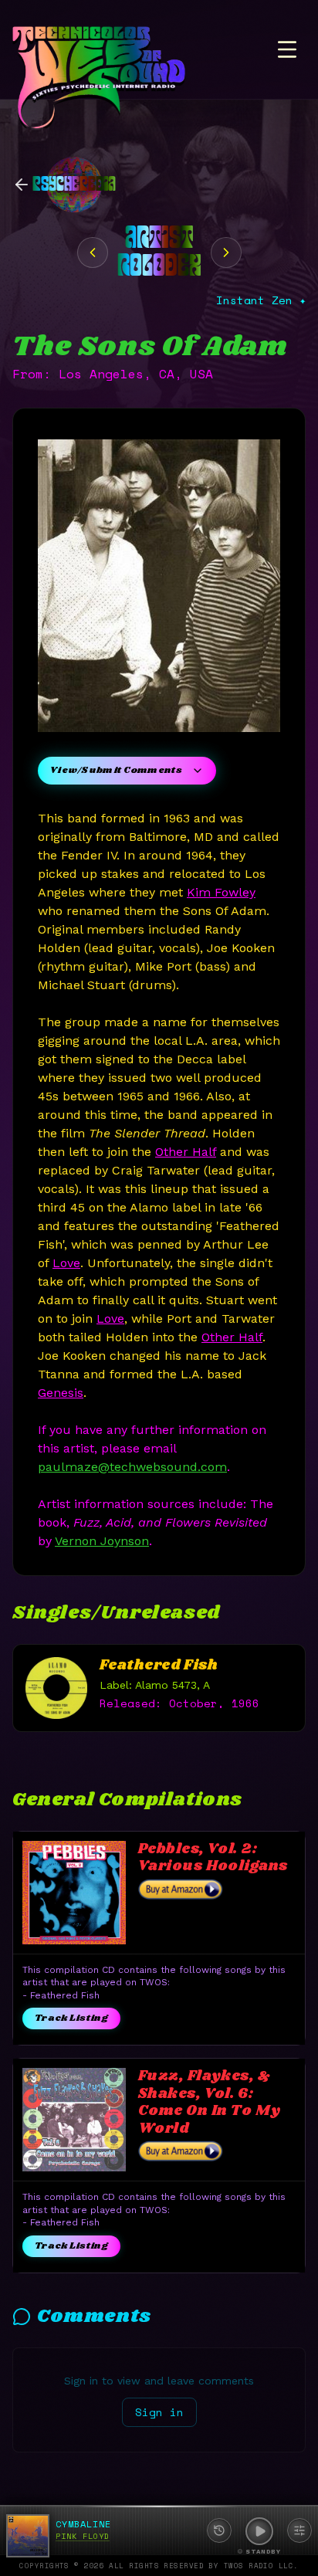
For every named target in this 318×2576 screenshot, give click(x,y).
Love (66, 1263)
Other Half (186, 1152)
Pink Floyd (83, 2536)
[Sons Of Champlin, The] (226, 253)
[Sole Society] (93, 253)
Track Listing (71, 2018)
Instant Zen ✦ (261, 300)
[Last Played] (219, 2530)
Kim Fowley (221, 892)
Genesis (61, 1393)
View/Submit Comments (116, 770)
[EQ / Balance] (299, 2530)
